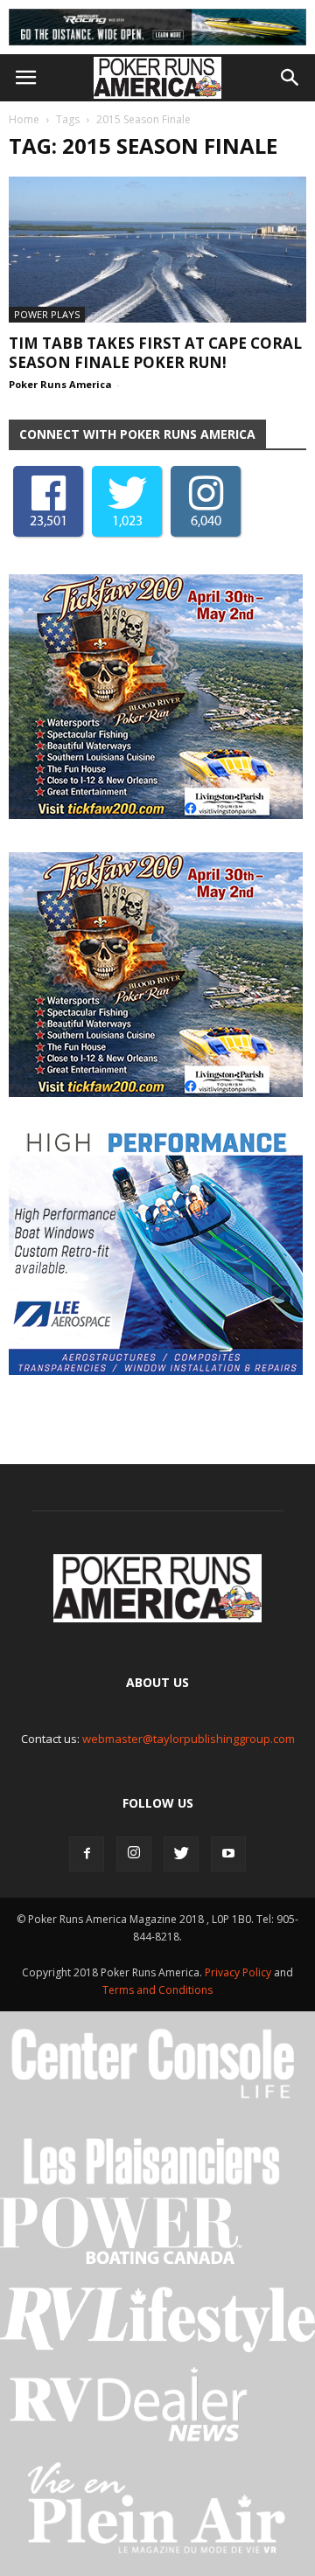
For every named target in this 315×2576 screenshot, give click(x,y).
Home (24, 119)
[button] (290, 78)
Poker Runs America (60, 384)
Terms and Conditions (157, 1990)
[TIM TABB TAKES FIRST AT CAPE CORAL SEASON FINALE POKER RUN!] (157, 249)
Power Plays (47, 314)
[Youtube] (228, 1854)
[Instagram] (134, 1854)
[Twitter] (181, 1854)
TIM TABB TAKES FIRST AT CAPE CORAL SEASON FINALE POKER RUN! (155, 353)
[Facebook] (87, 1854)
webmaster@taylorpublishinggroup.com (189, 1739)
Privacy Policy (239, 1972)
